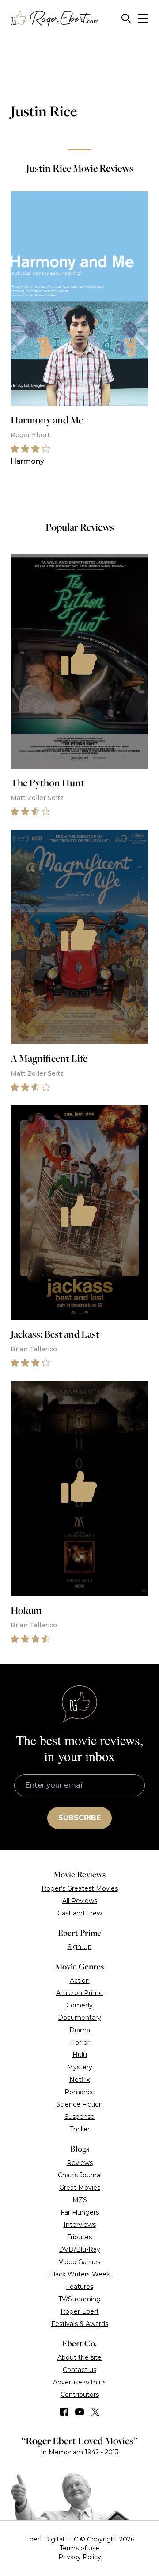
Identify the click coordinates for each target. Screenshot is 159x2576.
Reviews (80, 2163)
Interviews (80, 2225)
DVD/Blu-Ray (79, 2249)
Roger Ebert (80, 2311)
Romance (80, 2092)
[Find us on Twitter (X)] (95, 2412)
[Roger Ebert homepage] (55, 18)
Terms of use (79, 2548)
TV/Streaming (79, 2299)
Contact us (79, 2370)
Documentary (79, 2018)
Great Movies (80, 2188)
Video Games (79, 2262)
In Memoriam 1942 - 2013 (80, 2452)
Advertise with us (79, 2382)
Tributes (79, 2237)
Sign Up (80, 1947)
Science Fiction (79, 2104)
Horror (80, 2042)
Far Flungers (80, 2212)
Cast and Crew (80, 1913)
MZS (80, 2200)
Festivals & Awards (80, 2324)
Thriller (80, 2129)
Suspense (79, 2117)
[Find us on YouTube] (80, 2412)
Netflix (79, 2080)
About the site (79, 2357)
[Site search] (126, 18)
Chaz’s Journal (80, 2175)
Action (80, 1980)
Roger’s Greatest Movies (80, 1888)
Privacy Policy (80, 2557)
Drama (80, 2030)
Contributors (80, 2395)
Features (79, 2287)
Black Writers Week (79, 2274)
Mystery (80, 2067)
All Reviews (80, 1901)
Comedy (79, 2005)
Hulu (80, 2055)
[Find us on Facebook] (64, 2412)
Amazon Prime (79, 1993)
